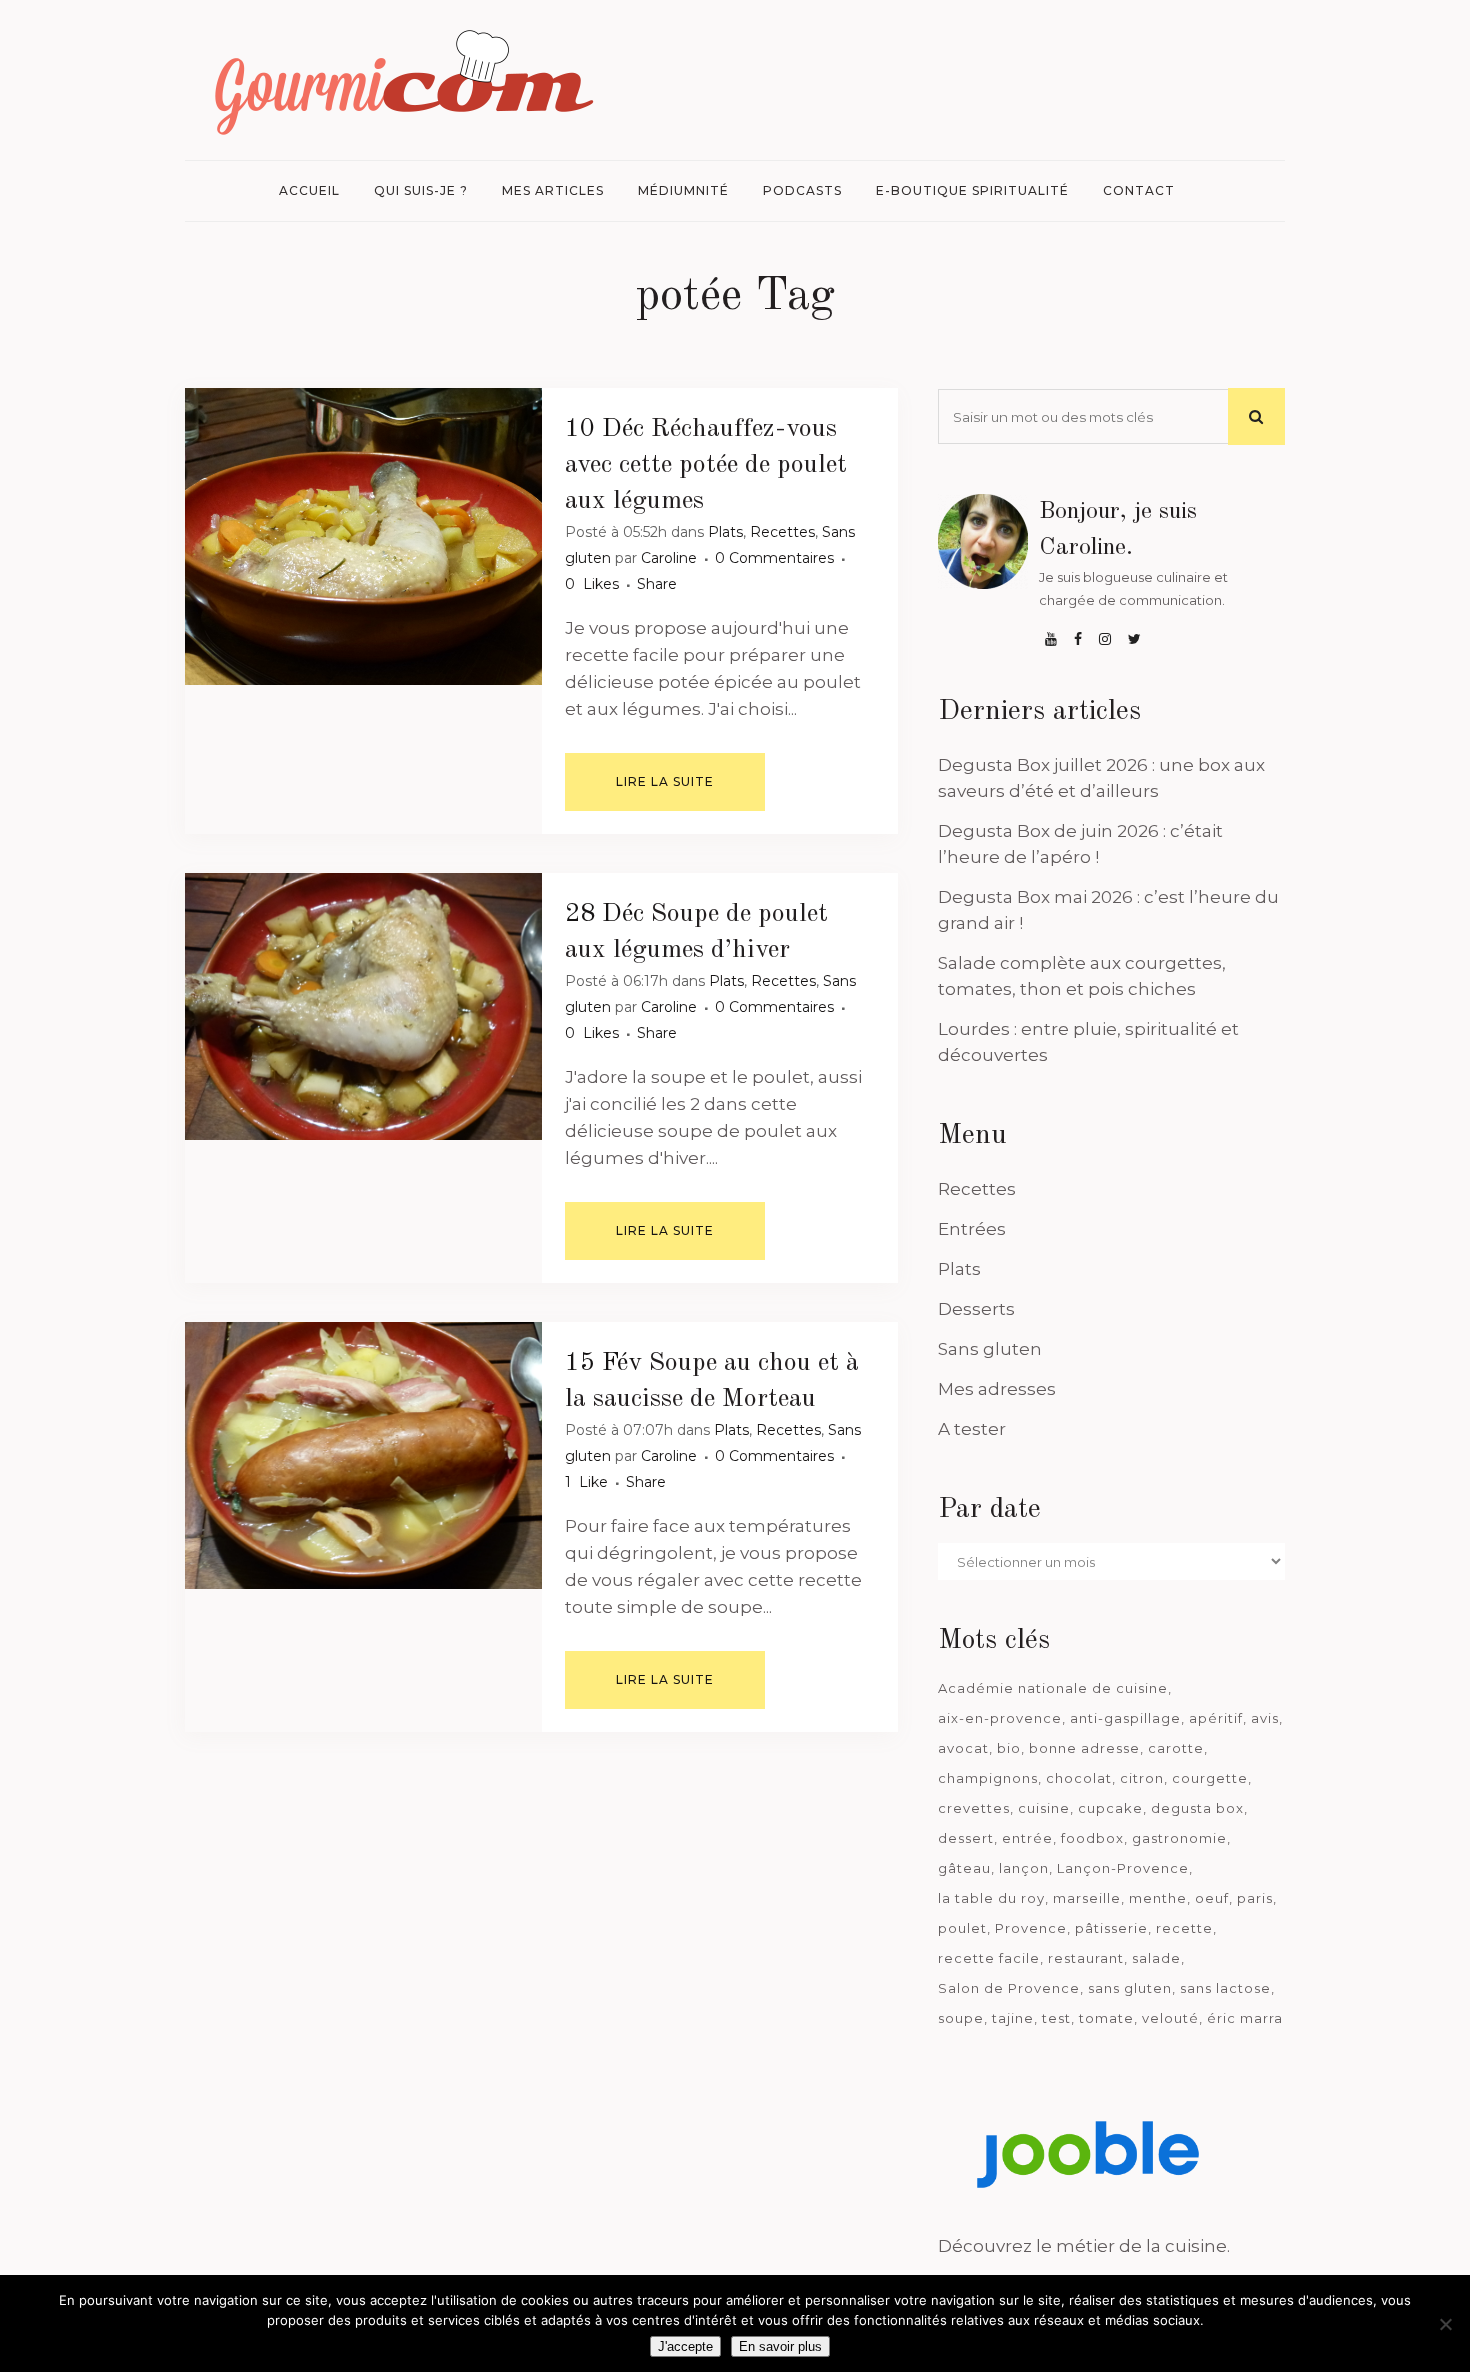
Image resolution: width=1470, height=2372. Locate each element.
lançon (1024, 1868)
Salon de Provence (1009, 1988)
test (1056, 2018)
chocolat (1079, 1778)
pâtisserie (1111, 1928)
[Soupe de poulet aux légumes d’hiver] (363, 1006)
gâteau (964, 1868)
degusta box (1197, 1808)
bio (1009, 1748)
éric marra (1245, 2018)
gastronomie (1179, 1838)
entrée (1027, 1838)
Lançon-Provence (1123, 1868)
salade (1156, 1958)
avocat (963, 1748)
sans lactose (1225, 1988)
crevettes (974, 1808)
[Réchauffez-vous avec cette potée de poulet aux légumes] (363, 536)
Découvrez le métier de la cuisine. (1084, 2246)
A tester (972, 1429)
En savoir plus (780, 2346)
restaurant (1086, 1958)
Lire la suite (665, 781)
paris (1255, 1898)
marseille (1087, 1898)
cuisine (1044, 1808)
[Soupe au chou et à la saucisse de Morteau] (363, 1455)
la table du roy (991, 1898)
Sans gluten (990, 1349)
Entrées (972, 1229)
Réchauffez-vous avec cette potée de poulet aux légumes (706, 465)
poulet (962, 1928)
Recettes (782, 532)
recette (1184, 1928)
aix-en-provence (1000, 1718)
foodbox (1092, 1838)
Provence (1031, 1928)
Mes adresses (997, 1389)
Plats (725, 532)
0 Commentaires (774, 558)
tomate (1106, 2018)
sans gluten (1130, 1988)
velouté (1170, 2018)
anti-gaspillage (1125, 1718)
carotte (1176, 1748)
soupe (961, 2018)
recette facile (989, 1958)
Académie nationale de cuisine (1053, 1688)
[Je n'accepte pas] (1445, 2324)
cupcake (1110, 1808)
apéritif (1216, 1718)
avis (1265, 1718)
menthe (1158, 1898)
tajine (1013, 2018)
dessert (966, 1838)
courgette (1210, 1778)
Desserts (976, 1309)
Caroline (669, 558)
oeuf (1212, 1898)
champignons (988, 1778)
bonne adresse (1084, 1748)
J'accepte (685, 2346)
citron (1142, 1778)
